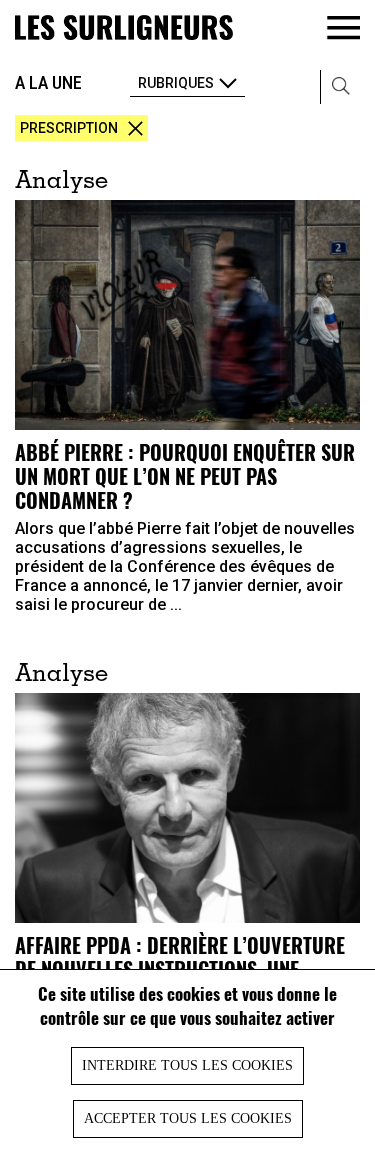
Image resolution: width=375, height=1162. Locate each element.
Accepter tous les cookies (188, 1118)
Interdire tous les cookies (187, 1065)
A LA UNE (48, 82)
